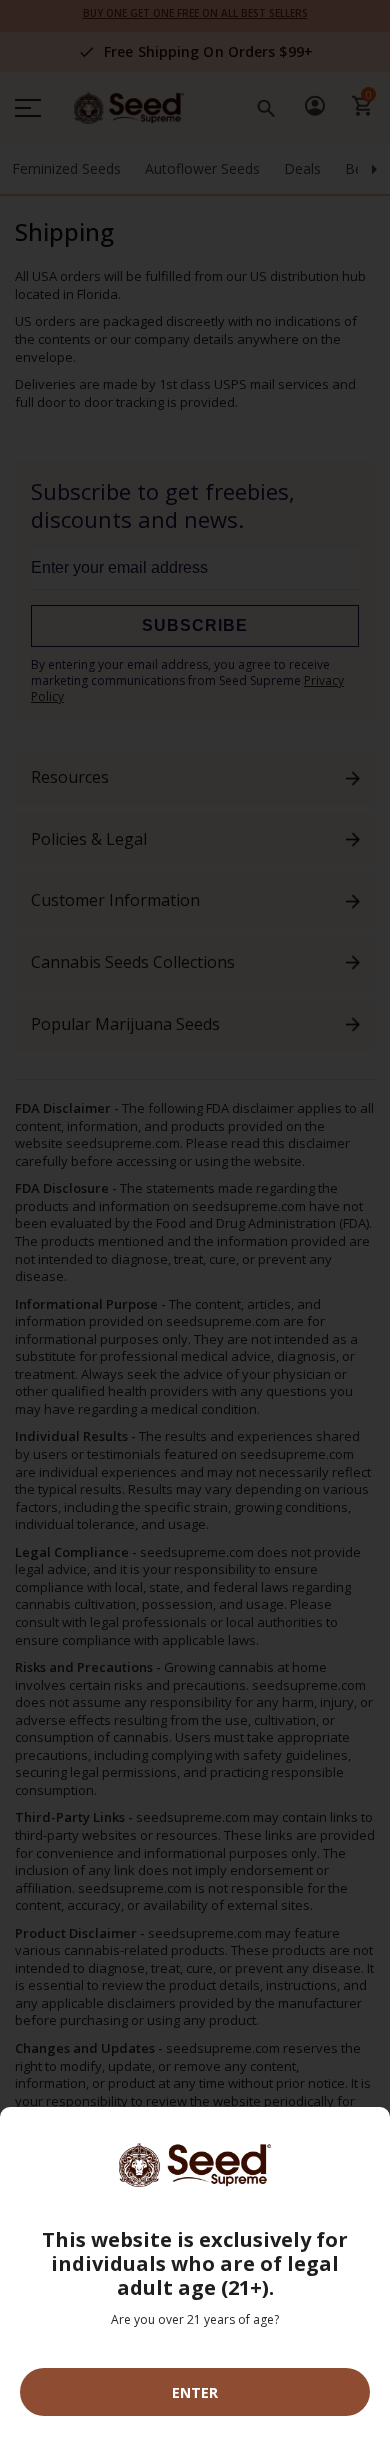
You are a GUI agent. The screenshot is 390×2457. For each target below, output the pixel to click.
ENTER (195, 2392)
